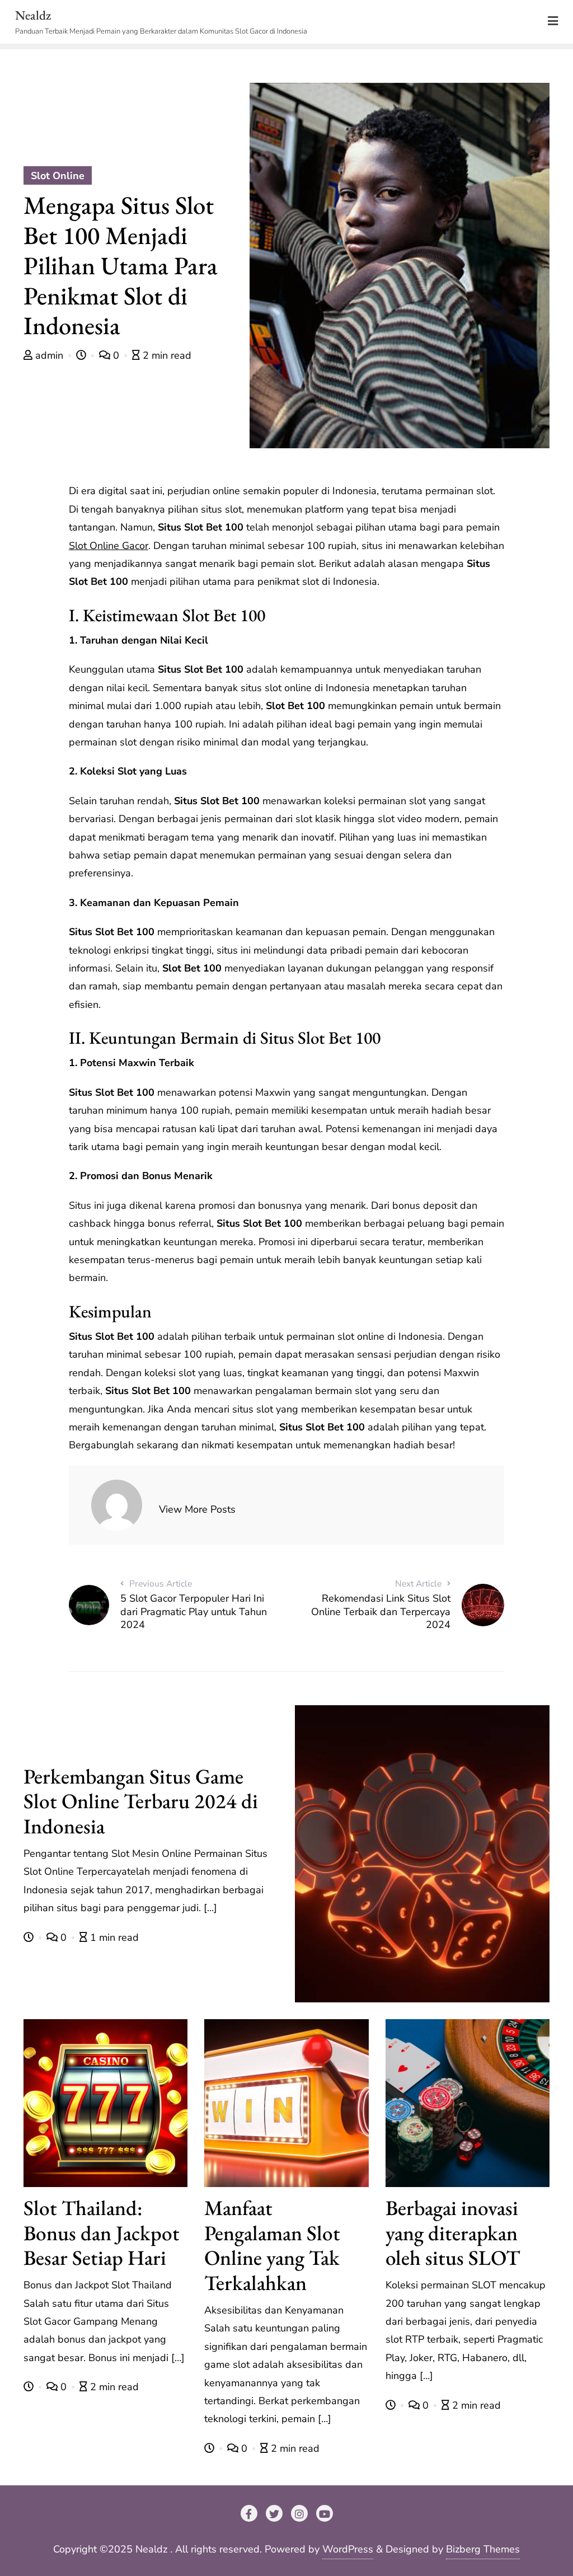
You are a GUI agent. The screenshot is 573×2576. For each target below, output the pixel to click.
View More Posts (197, 1509)
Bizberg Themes (483, 2549)
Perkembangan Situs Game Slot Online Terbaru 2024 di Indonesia (141, 1801)
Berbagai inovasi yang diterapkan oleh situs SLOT (453, 2233)
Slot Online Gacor (109, 546)
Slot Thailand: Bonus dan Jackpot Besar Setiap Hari (102, 2233)
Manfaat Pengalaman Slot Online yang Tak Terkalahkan (272, 2245)
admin (49, 355)
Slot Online (58, 176)
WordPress (348, 2549)
